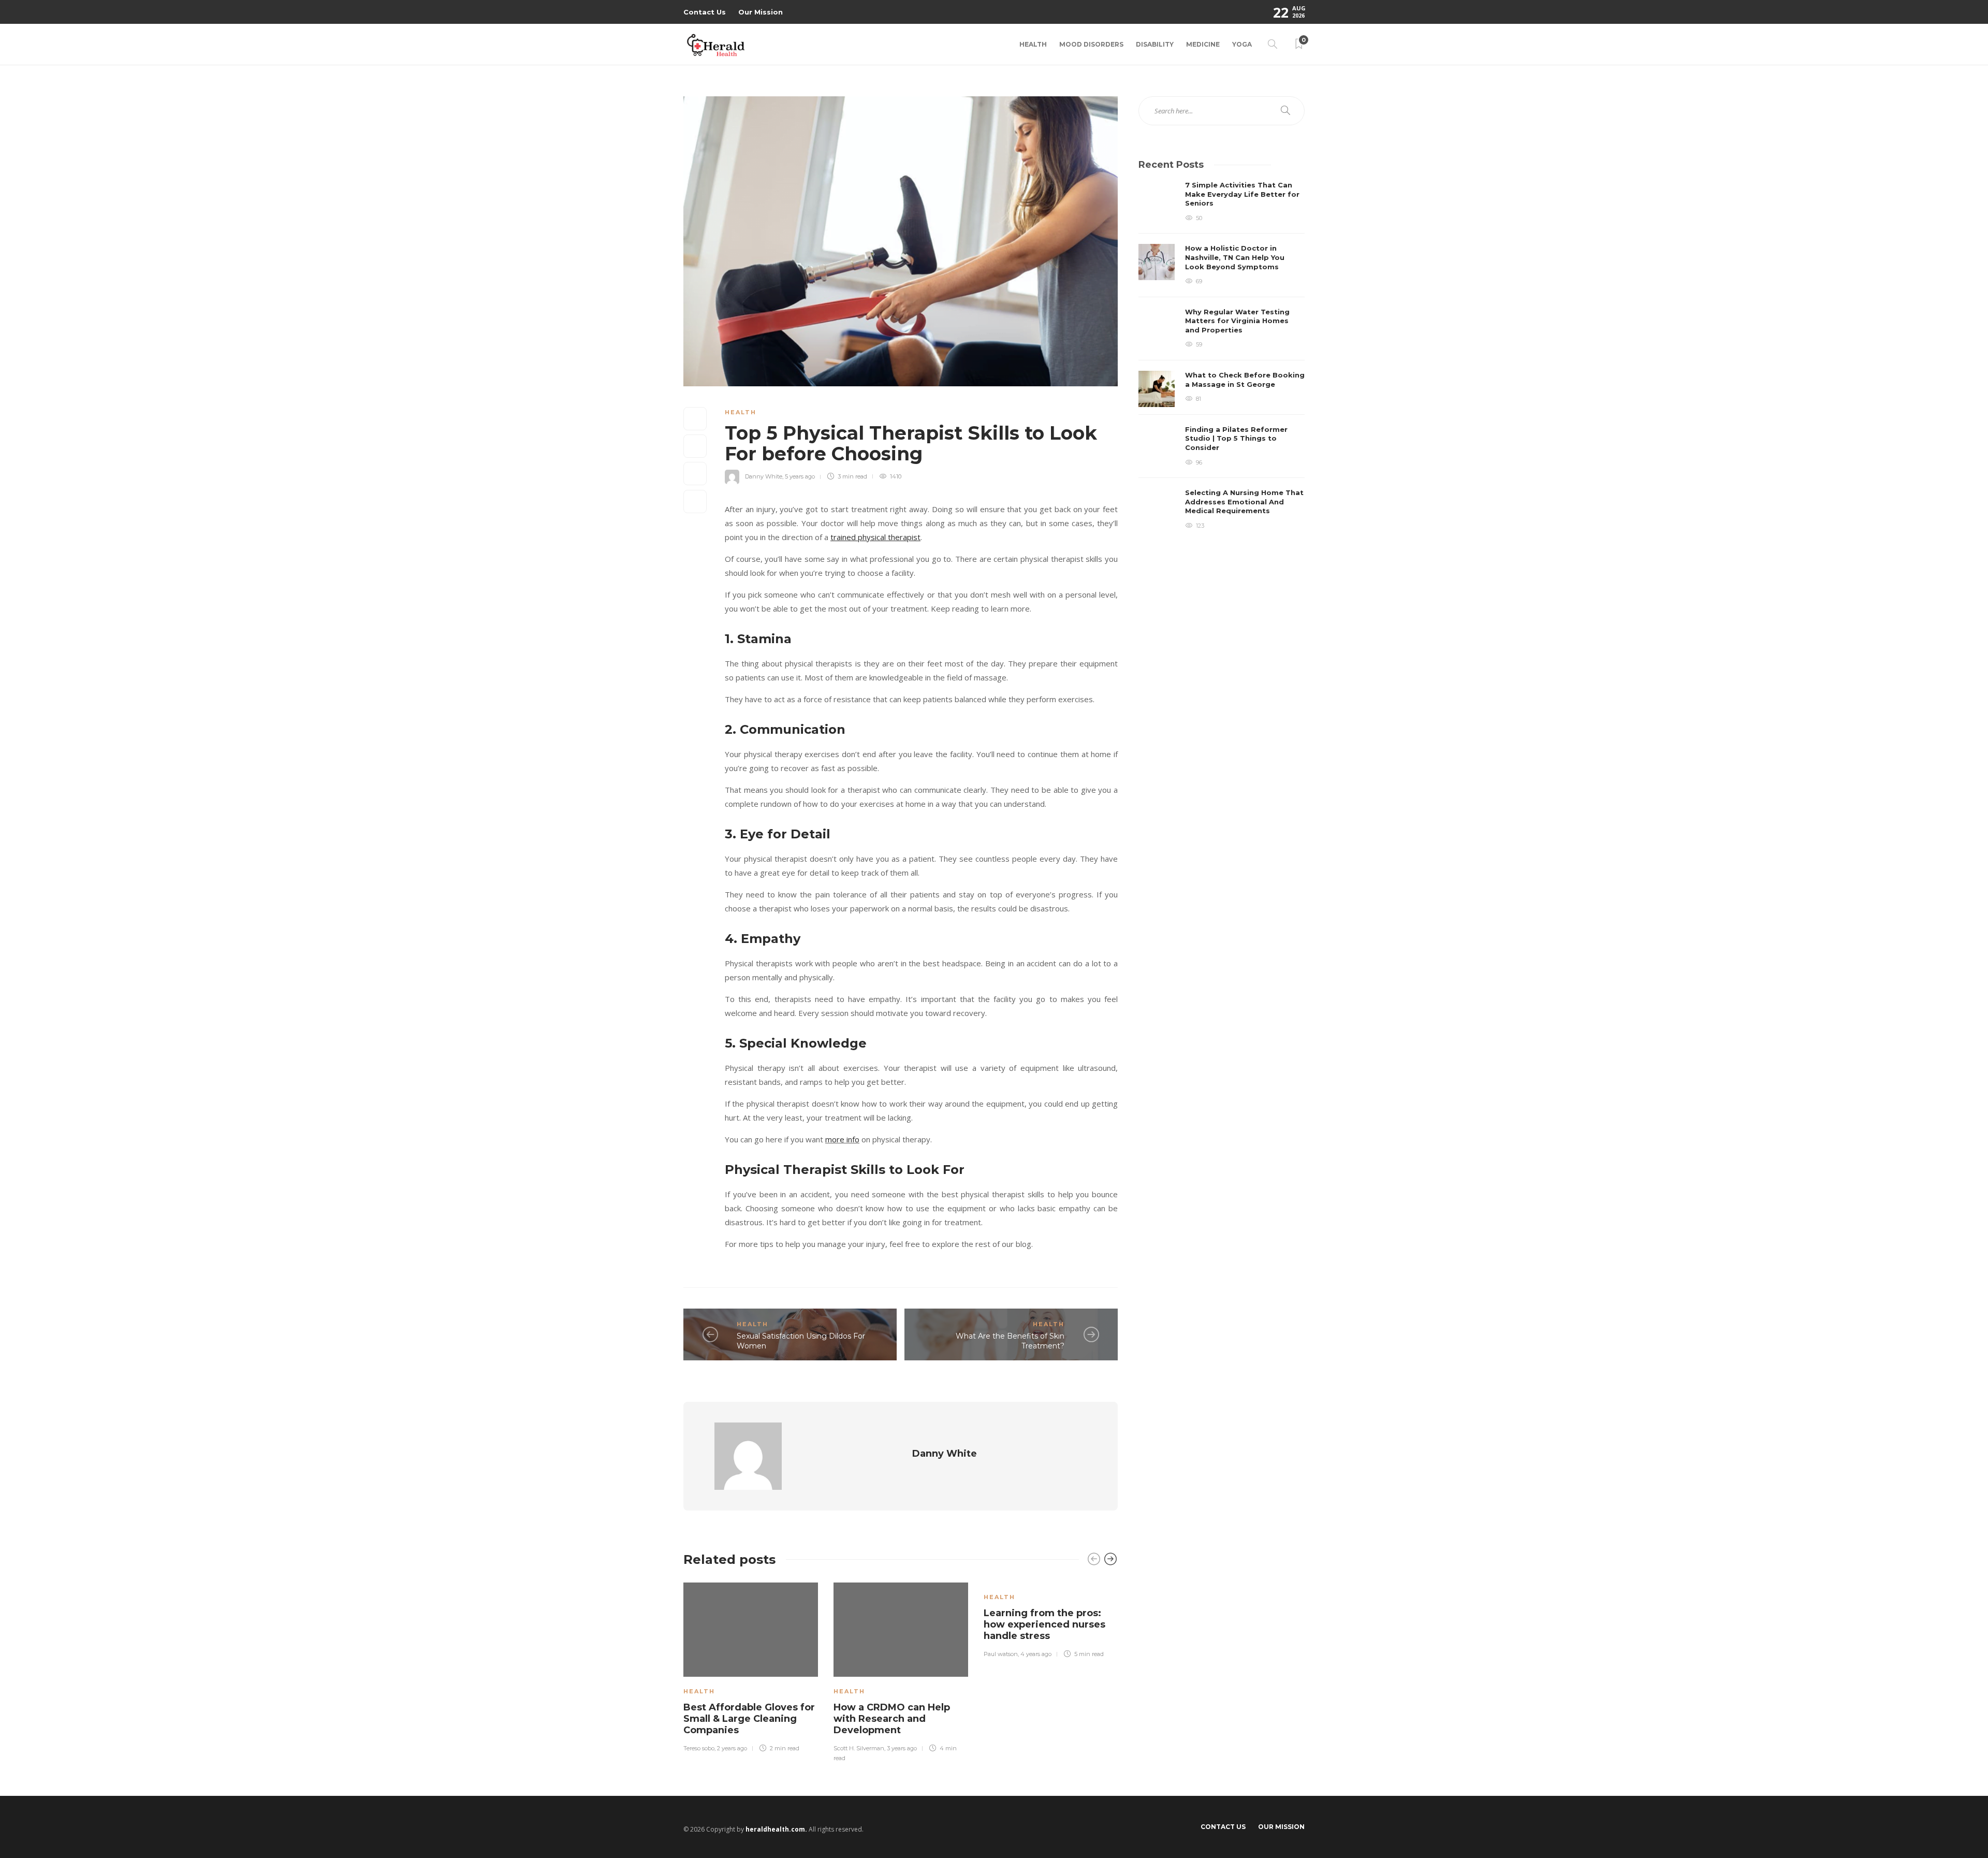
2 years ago (732, 1748)
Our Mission (761, 12)
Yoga (1242, 44)
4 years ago (1036, 1654)
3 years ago (902, 1748)
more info (842, 1139)
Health (1033, 44)
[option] (751, 1666)
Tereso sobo (699, 1748)
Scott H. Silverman (859, 1748)
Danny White (764, 476)
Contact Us (705, 12)
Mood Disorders (1091, 44)
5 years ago (800, 476)
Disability (1155, 44)
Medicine (1203, 44)
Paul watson (1001, 1654)
